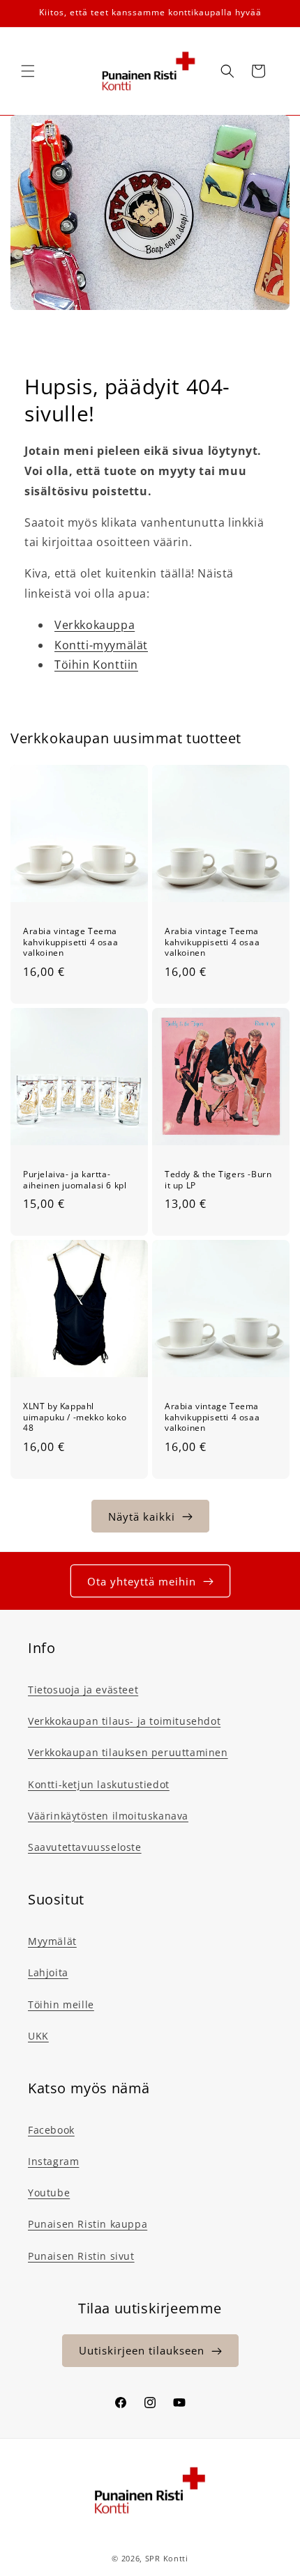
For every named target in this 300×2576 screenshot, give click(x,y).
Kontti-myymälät (101, 645)
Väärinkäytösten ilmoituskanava (108, 1816)
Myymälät (52, 1941)
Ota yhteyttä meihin (142, 1581)
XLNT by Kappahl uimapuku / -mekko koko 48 (75, 1417)
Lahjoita (48, 1972)
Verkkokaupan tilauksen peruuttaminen (128, 1752)
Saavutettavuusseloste (85, 1847)
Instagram (53, 2161)
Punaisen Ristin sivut (81, 2256)
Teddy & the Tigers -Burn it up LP (218, 1180)
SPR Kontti (167, 2558)
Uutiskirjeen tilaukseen (142, 2350)
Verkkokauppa (95, 625)
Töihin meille (61, 2004)
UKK (38, 2036)
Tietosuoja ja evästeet (83, 1690)
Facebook (51, 2130)
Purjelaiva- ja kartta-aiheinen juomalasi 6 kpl (75, 1180)
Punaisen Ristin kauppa (88, 2224)
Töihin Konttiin (96, 665)
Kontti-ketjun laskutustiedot (99, 1784)
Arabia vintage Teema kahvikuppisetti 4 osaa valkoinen (70, 942)
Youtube (49, 2193)
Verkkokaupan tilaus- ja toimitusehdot (124, 1721)
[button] (28, 71)
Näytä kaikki (142, 1516)
